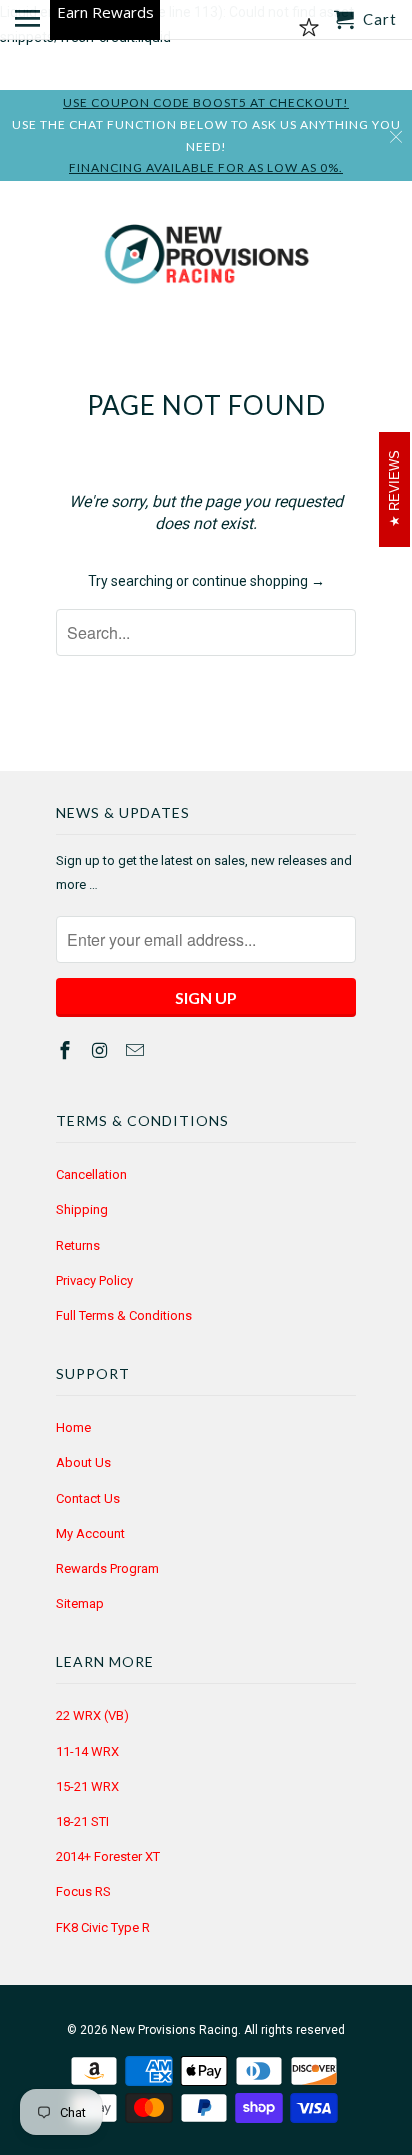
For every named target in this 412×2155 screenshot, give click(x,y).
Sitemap (80, 1603)
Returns (78, 1245)
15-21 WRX (87, 1786)
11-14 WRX (87, 1751)
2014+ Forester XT (108, 1856)
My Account (90, 1533)
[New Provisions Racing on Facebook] (67, 1050)
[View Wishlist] (309, 28)
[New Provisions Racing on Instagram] (102, 1050)
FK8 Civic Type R (103, 1927)
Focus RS (83, 1891)
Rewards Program (107, 1568)
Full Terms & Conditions (124, 1315)
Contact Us (88, 1498)
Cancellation (91, 1174)
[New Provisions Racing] (206, 258)
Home (73, 1427)
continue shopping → (258, 581)
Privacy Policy (94, 1280)
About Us (83, 1462)
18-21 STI (82, 1821)
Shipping (82, 1209)
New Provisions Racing (174, 2030)
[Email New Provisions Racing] (137, 1050)
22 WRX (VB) (92, 1715)
